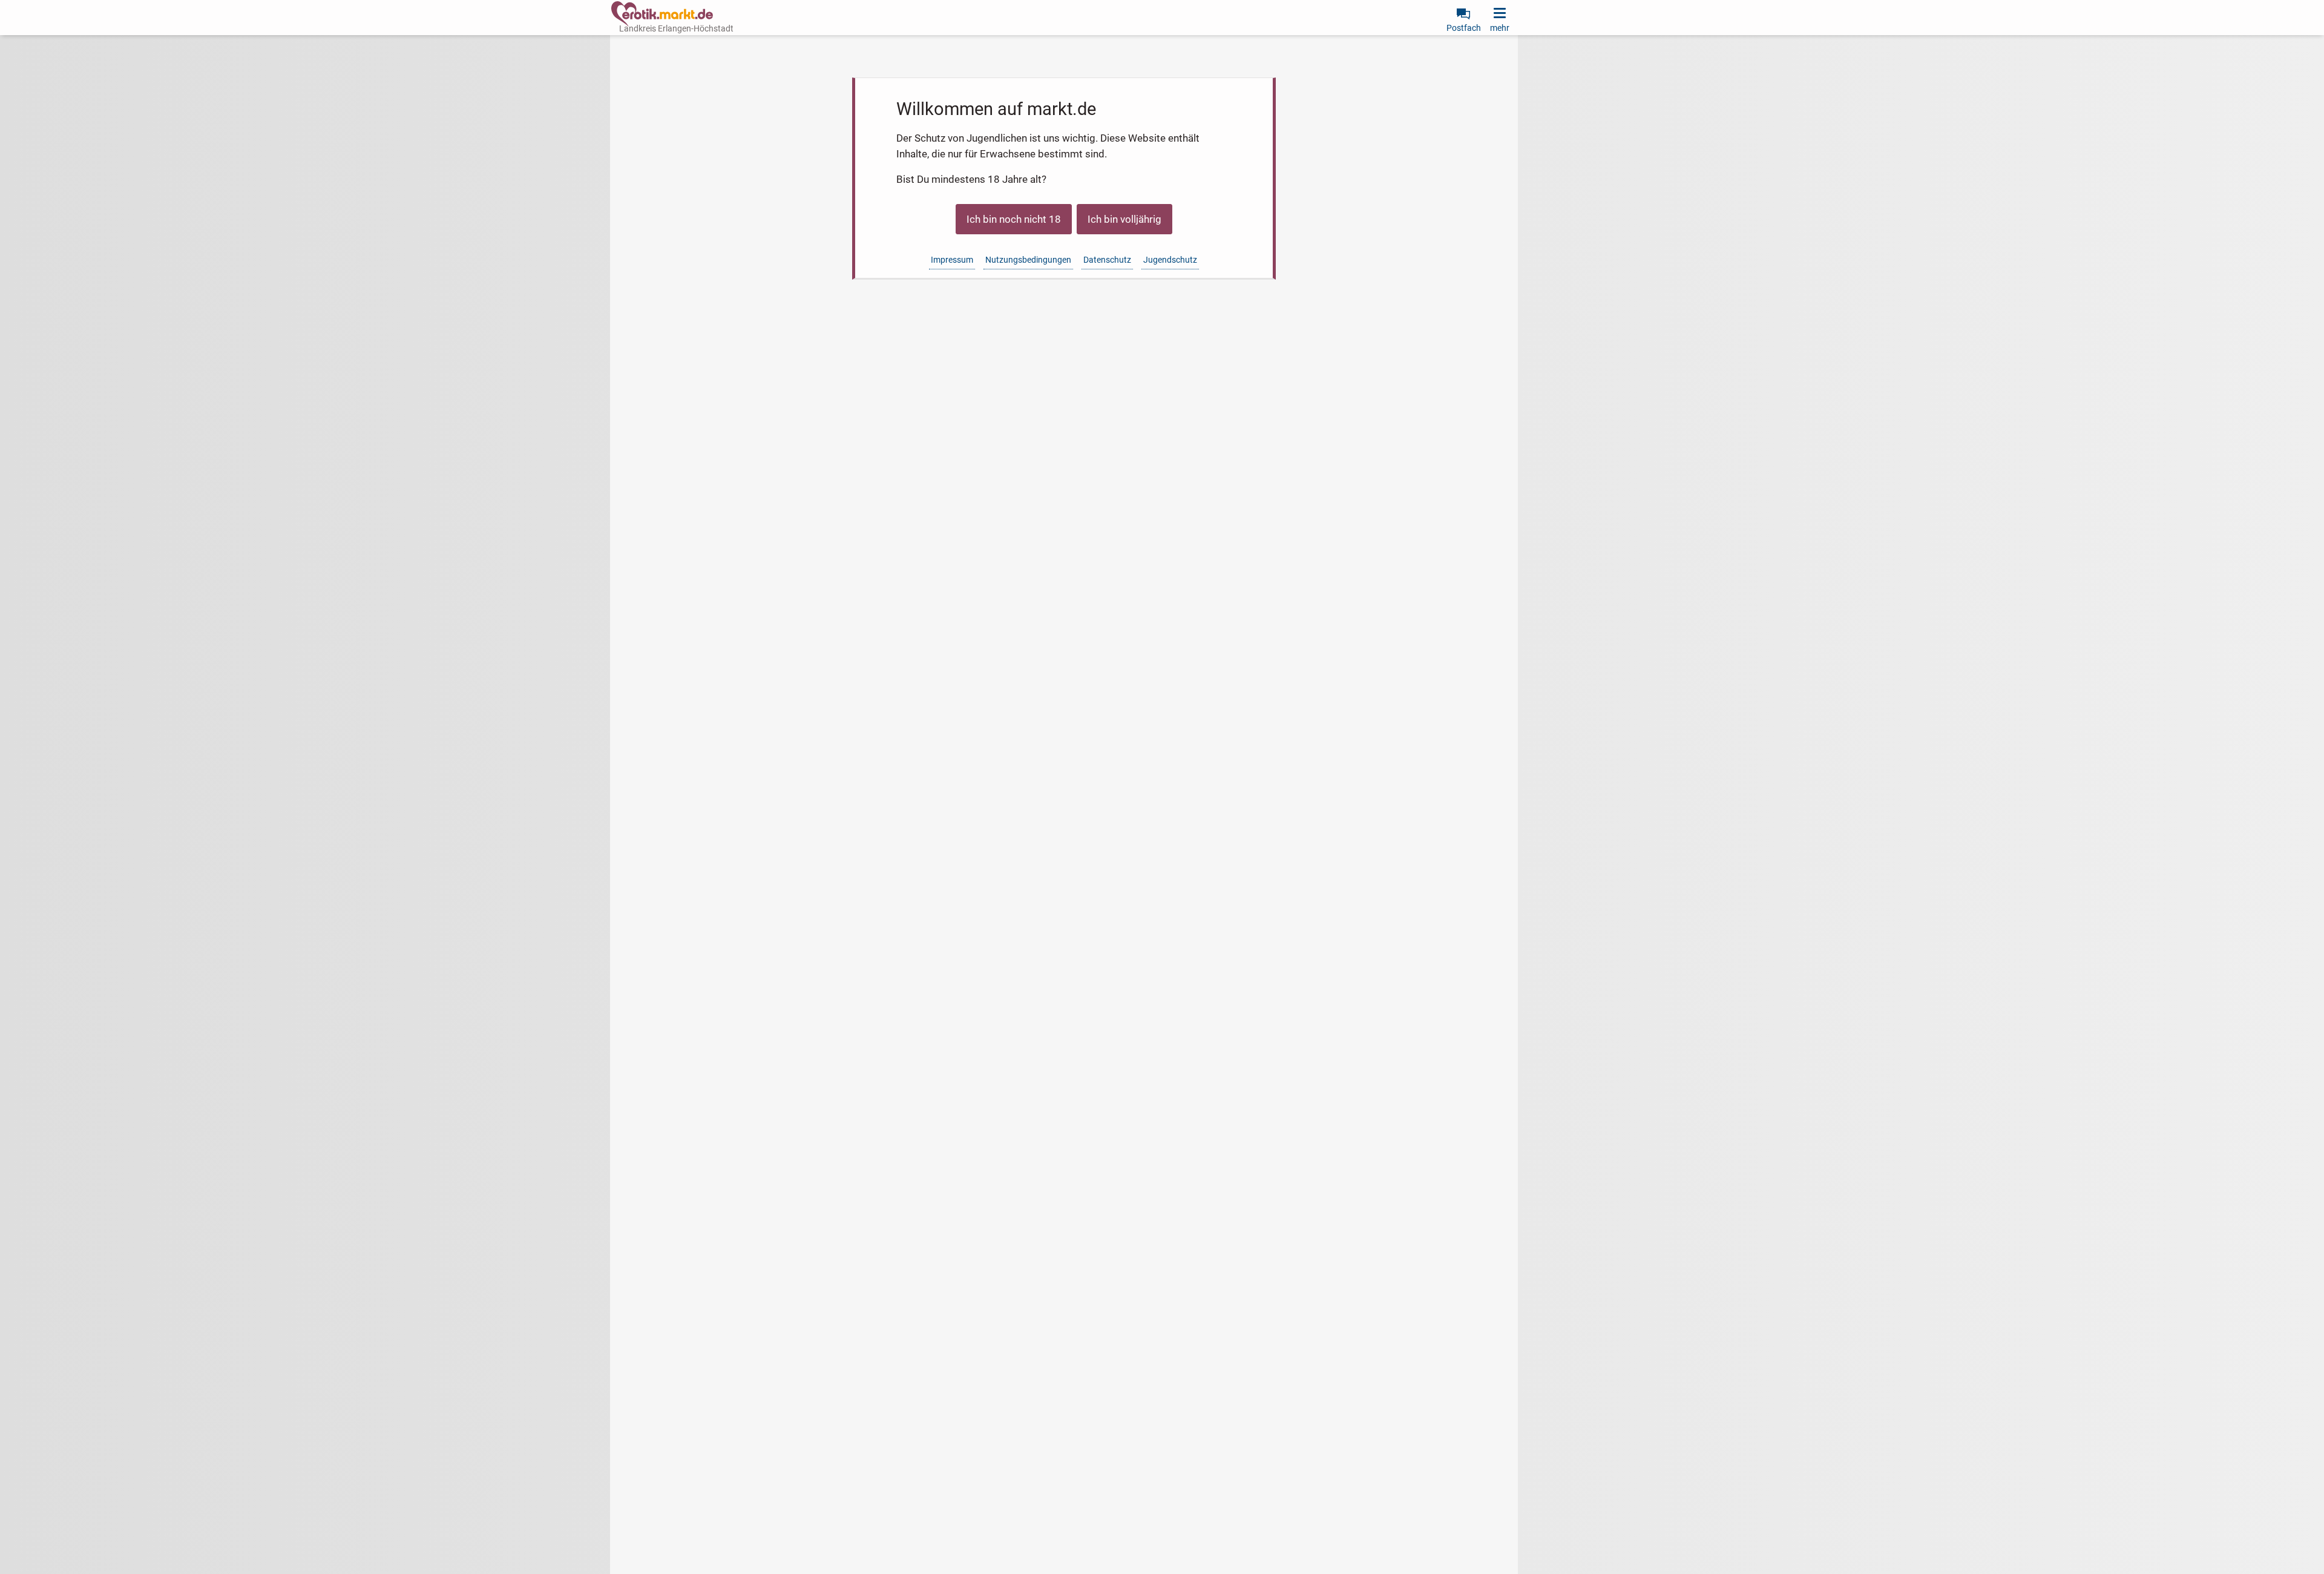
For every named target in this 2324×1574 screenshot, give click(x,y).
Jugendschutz (1170, 260)
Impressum (952, 260)
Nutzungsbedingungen (1028, 260)
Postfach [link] (1464, 28)
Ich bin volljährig (1124, 219)
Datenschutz (1107, 260)
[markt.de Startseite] (662, 14)
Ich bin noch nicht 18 (1014, 219)
